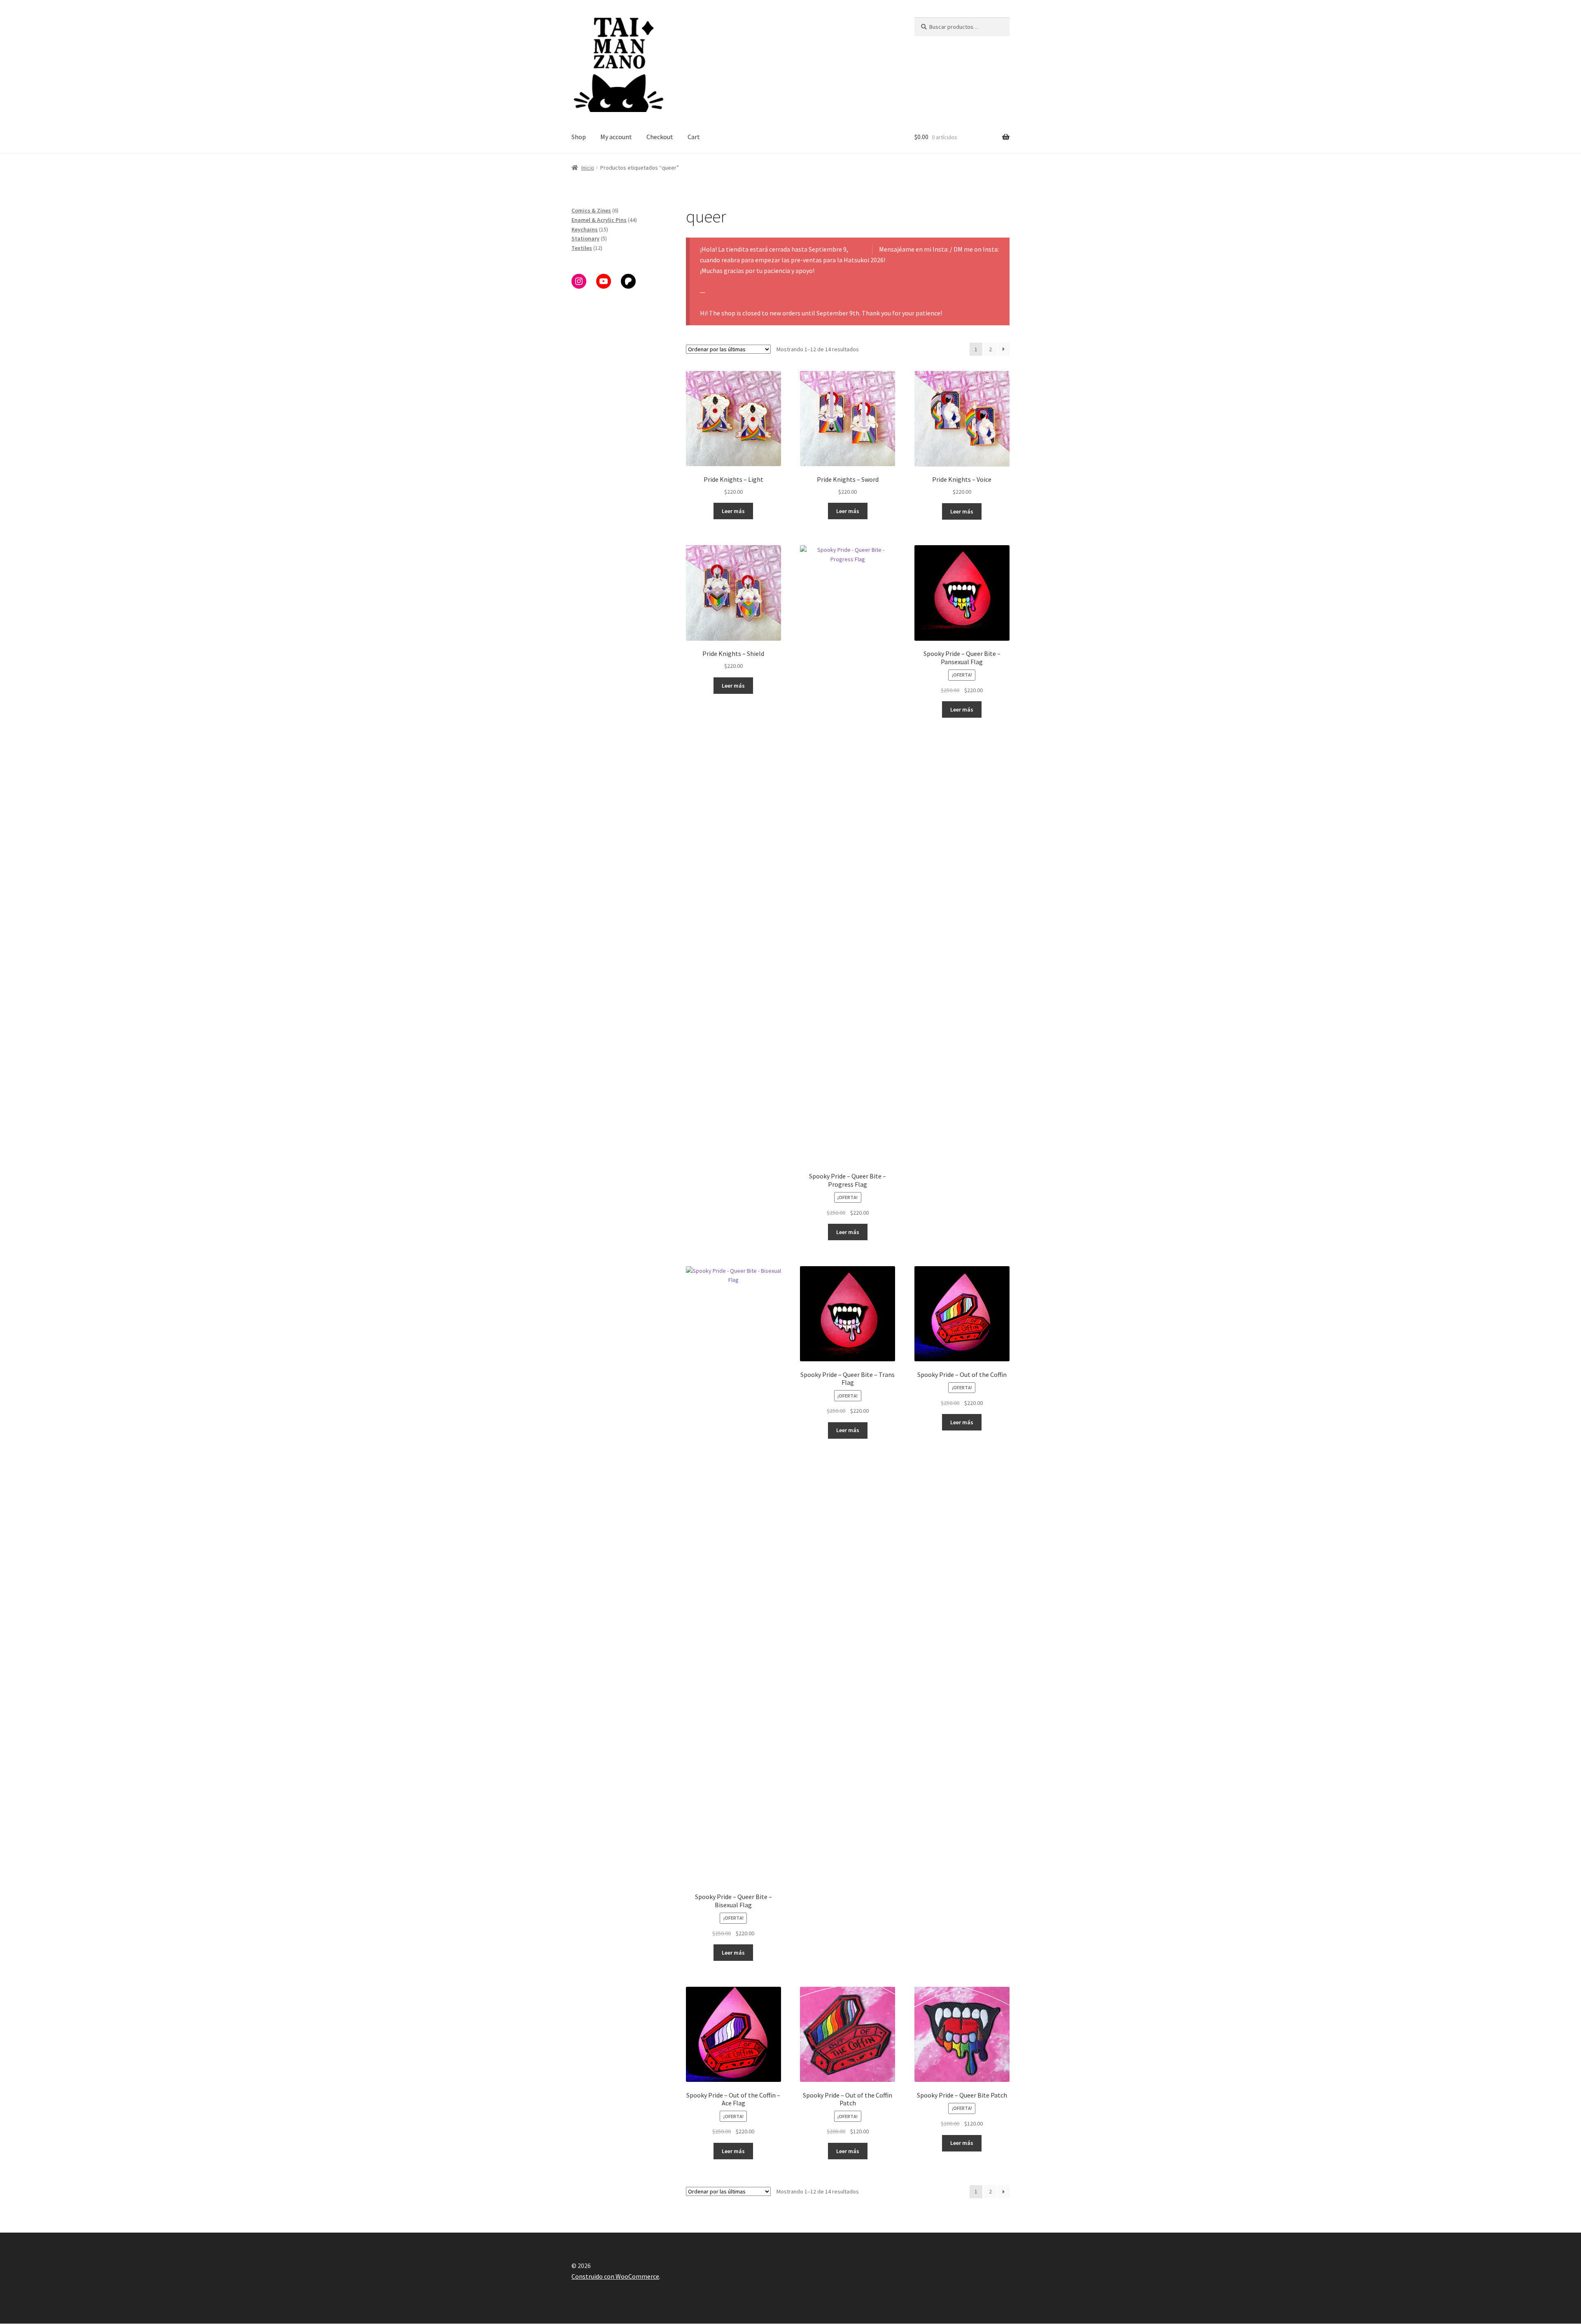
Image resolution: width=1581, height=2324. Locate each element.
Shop (579, 137)
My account (616, 137)
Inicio (588, 168)
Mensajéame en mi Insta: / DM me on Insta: (939, 249)
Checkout (660, 137)
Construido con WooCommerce (615, 2276)
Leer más (733, 511)
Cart (694, 137)
